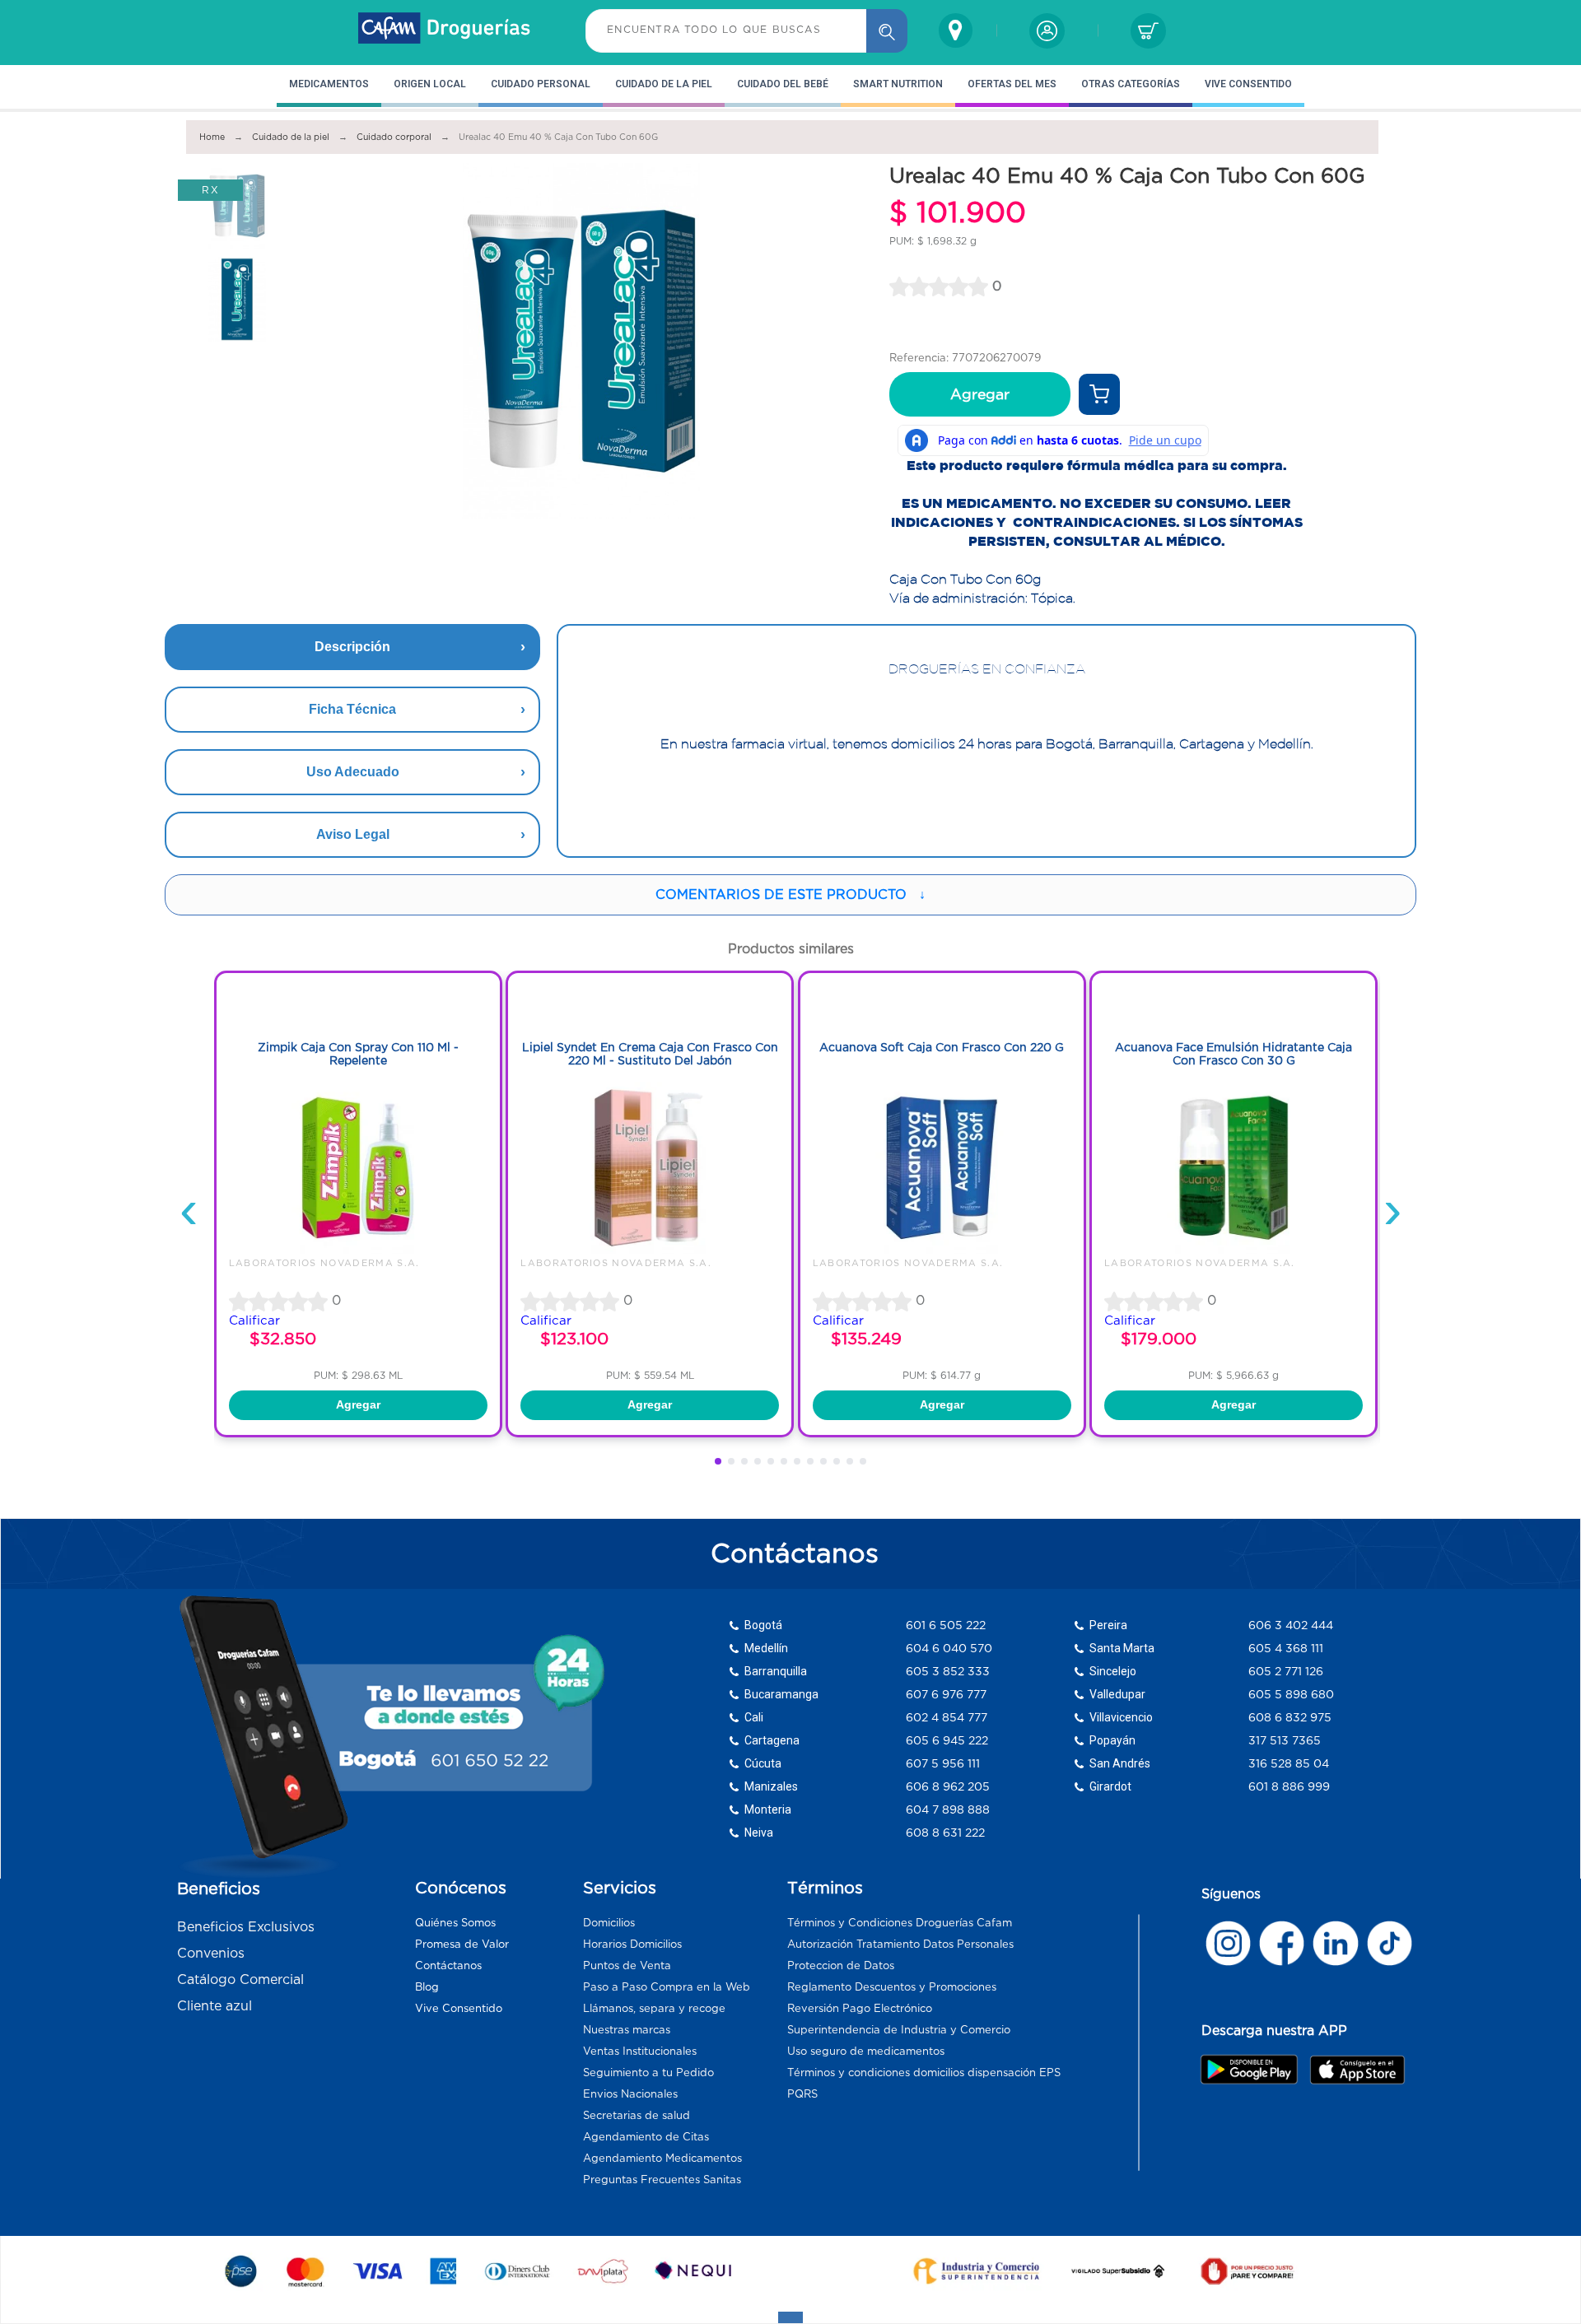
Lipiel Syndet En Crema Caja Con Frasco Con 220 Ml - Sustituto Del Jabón (650, 1054)
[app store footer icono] (1357, 2069)
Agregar (980, 394)
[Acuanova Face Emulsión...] (1234, 1250)
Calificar (254, 1320)
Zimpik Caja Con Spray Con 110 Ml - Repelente (358, 1054)
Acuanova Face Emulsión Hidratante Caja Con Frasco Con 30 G (1234, 1054)
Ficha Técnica (352, 709)
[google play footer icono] (1254, 2069)
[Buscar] (887, 31)
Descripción (352, 647)
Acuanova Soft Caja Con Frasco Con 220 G (942, 1047)
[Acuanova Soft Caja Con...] (942, 1250)
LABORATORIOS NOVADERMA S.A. (324, 1263)
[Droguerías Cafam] (445, 30)
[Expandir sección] (790, 2317)
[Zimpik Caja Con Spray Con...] (358, 1250)
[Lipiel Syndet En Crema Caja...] (650, 1250)
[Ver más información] (1099, 394)
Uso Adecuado (353, 772)
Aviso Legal (353, 834)
